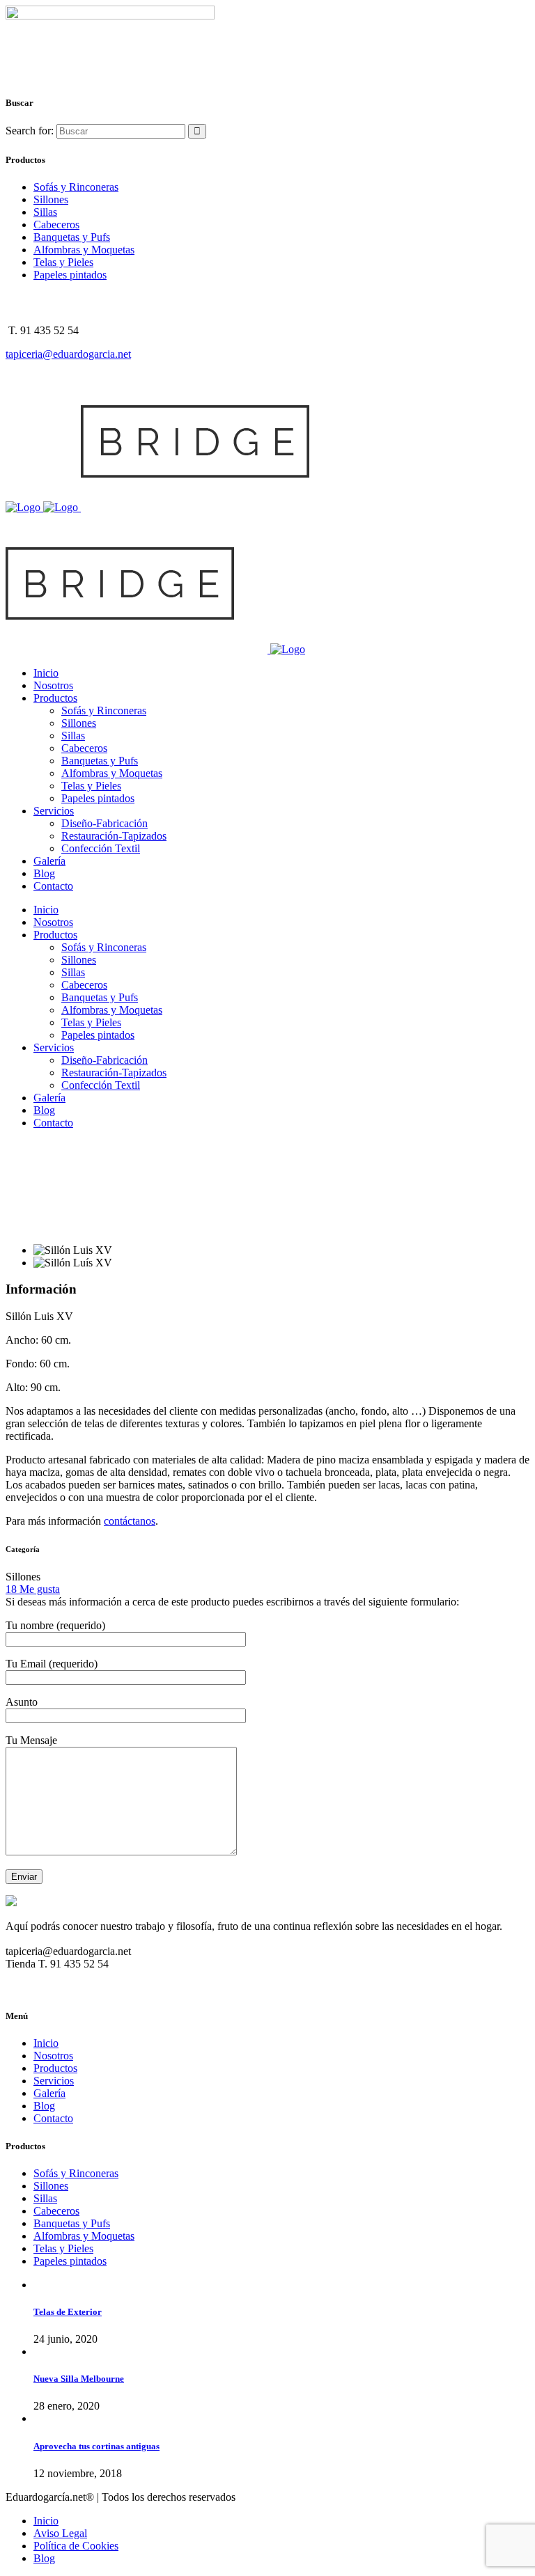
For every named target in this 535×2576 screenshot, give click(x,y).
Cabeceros (56, 225)
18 (33, 1589)
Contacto (53, 2118)
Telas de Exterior (68, 2312)
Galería (49, 2093)
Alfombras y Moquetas (84, 250)
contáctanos (130, 1521)
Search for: (30, 131)
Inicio (46, 2043)
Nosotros (53, 2056)
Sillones (51, 199)
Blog (44, 2106)
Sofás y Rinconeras (76, 187)
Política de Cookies (76, 2546)
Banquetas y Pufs (72, 237)
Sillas (45, 212)
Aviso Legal (60, 2533)
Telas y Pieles (63, 262)
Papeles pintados (70, 275)
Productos (55, 2068)
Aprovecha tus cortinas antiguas (96, 2446)
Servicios (54, 2081)
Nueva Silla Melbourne (79, 2379)
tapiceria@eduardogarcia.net (68, 354)
